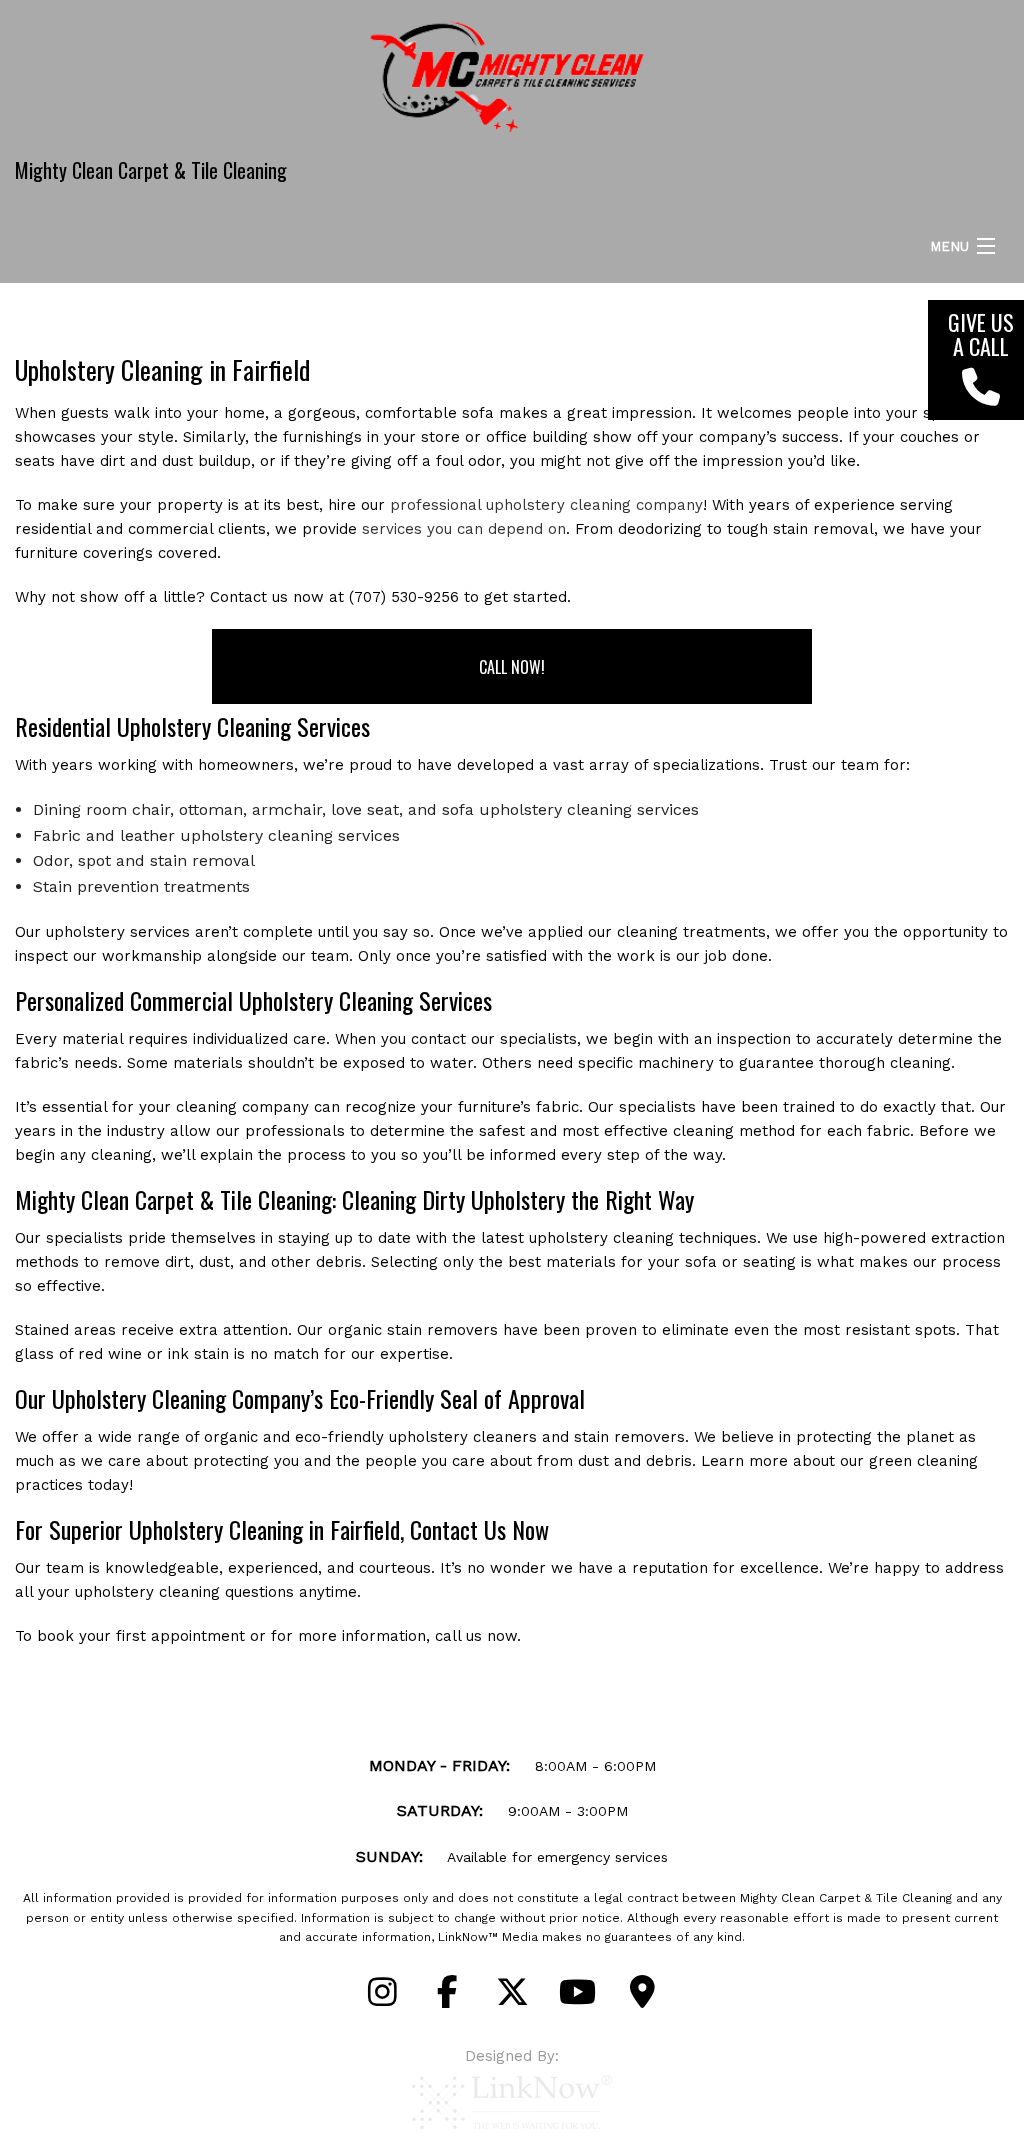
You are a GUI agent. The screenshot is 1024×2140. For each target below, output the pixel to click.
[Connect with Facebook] (447, 1998)
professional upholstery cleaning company (546, 505)
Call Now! (512, 667)
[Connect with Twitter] (512, 1998)
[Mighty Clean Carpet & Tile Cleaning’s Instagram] (382, 1998)
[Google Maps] (642, 1998)
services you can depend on (464, 529)
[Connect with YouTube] (577, 1998)
